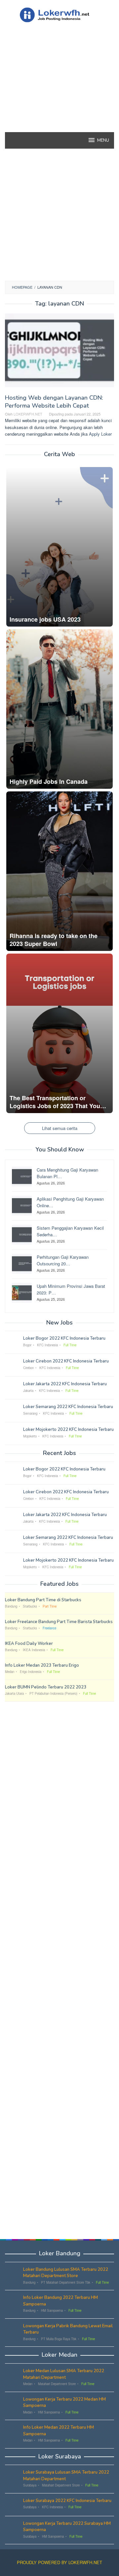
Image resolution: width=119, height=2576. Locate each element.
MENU (103, 140)
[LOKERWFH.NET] (59, 14)
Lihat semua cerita (60, 1128)
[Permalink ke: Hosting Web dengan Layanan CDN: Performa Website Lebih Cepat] (59, 353)
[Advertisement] (59, 89)
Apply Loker (100, 434)
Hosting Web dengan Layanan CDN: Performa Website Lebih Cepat (54, 402)
